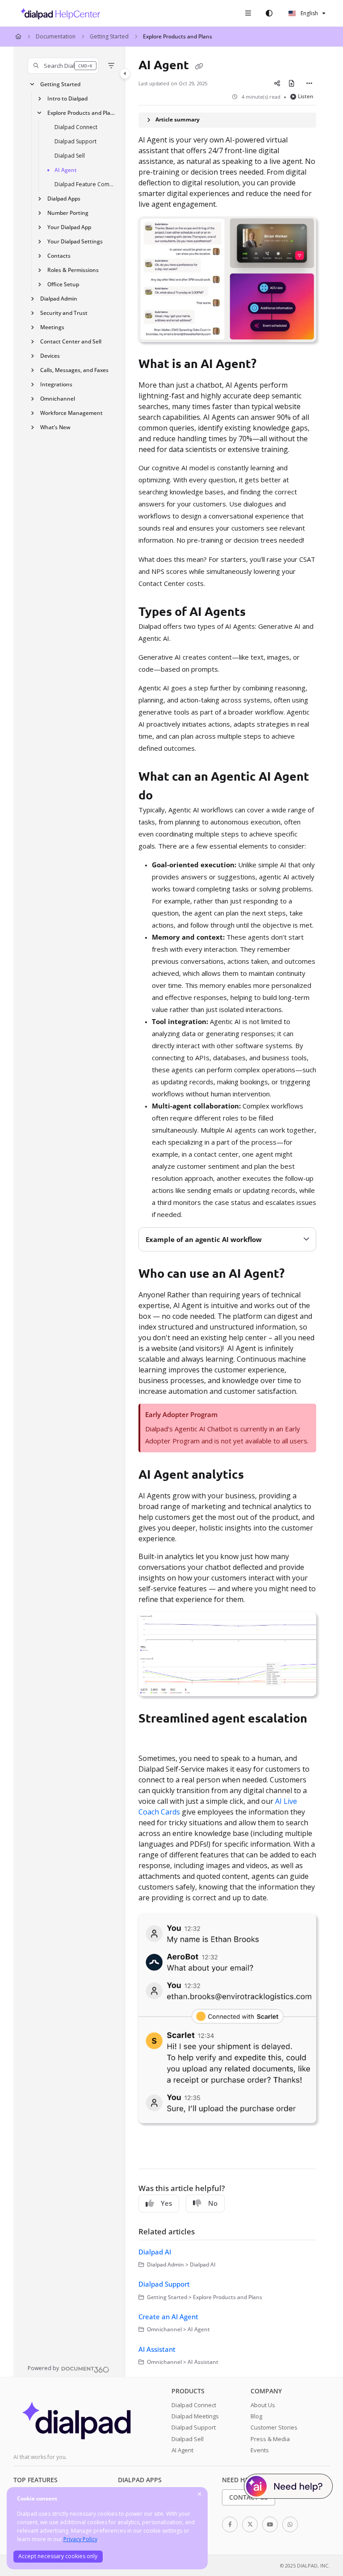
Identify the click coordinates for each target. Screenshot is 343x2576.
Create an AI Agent (168, 2317)
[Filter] (111, 66)
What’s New (55, 427)
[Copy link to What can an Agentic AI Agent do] (167, 796)
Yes (166, 2203)
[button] (63, 66)
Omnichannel (58, 399)
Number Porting (68, 213)
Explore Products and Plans (178, 36)
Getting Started (109, 36)
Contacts (59, 256)
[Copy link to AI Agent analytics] (258, 1475)
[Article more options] (309, 84)
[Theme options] (269, 13)
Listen (306, 96)
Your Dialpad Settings (75, 241)
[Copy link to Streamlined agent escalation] (152, 1738)
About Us (263, 2405)
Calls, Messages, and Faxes (74, 370)
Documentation (56, 36)
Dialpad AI (155, 2252)
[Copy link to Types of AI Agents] (259, 613)
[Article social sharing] (277, 84)
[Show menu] (248, 13)
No (213, 2203)
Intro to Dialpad (67, 98)
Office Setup (63, 284)
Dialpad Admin (59, 299)
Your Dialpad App (69, 227)
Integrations (56, 384)
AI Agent (66, 170)
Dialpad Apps (64, 199)
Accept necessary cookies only (58, 2556)
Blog (256, 2416)
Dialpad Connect (76, 127)
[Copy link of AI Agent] (199, 66)
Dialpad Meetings (195, 2416)
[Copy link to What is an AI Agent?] (270, 365)
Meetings (52, 327)
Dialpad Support (75, 141)
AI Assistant (157, 2349)
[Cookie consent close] (200, 2494)
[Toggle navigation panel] (125, 74)
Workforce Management (71, 413)
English (309, 13)
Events (260, 2450)
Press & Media (270, 2439)
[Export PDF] (292, 84)
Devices (50, 356)
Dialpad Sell (70, 156)
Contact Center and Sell (71, 341)
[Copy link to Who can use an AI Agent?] (298, 1275)
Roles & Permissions (73, 270)
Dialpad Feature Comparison (85, 184)
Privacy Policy (80, 2539)
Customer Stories (274, 2427)
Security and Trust (64, 313)
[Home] (58, 13)
